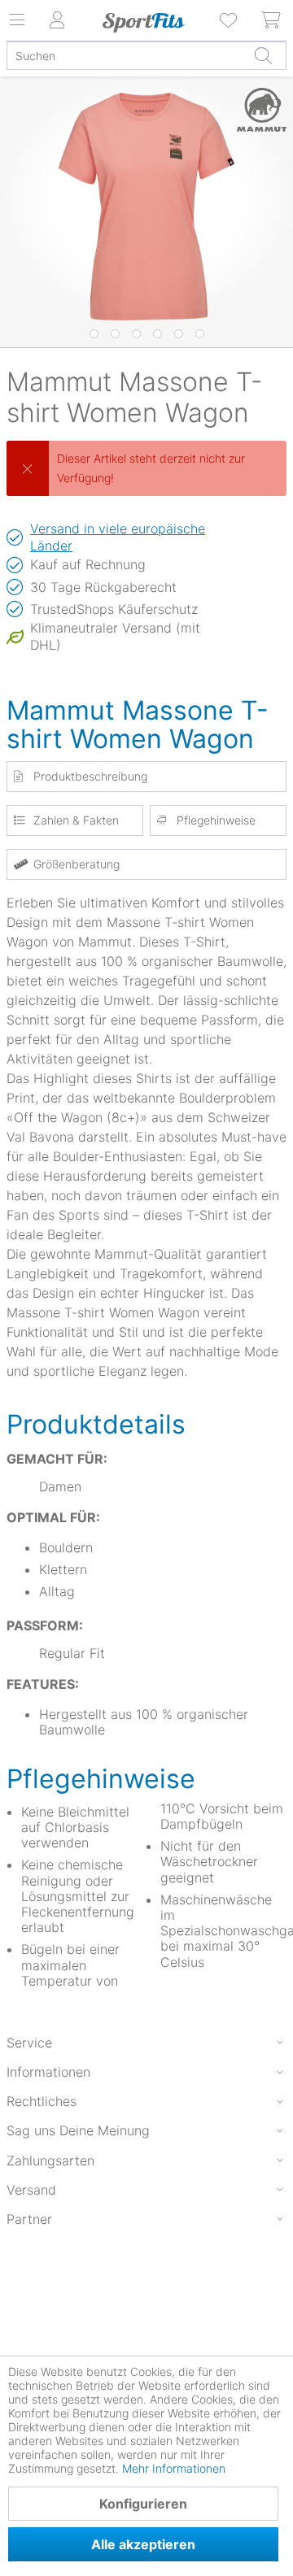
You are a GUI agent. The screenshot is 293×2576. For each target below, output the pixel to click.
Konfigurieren (143, 2504)
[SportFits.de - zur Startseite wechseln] (143, 23)
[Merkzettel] (230, 20)
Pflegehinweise (216, 820)
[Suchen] (263, 55)
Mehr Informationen (174, 2468)
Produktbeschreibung (90, 776)
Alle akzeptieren (143, 2544)
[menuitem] (230, 20)
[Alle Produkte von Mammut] (258, 110)
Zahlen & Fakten (76, 820)
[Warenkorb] (272, 20)
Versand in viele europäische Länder (118, 537)
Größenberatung (77, 864)
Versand (31, 2190)
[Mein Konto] (57, 20)
